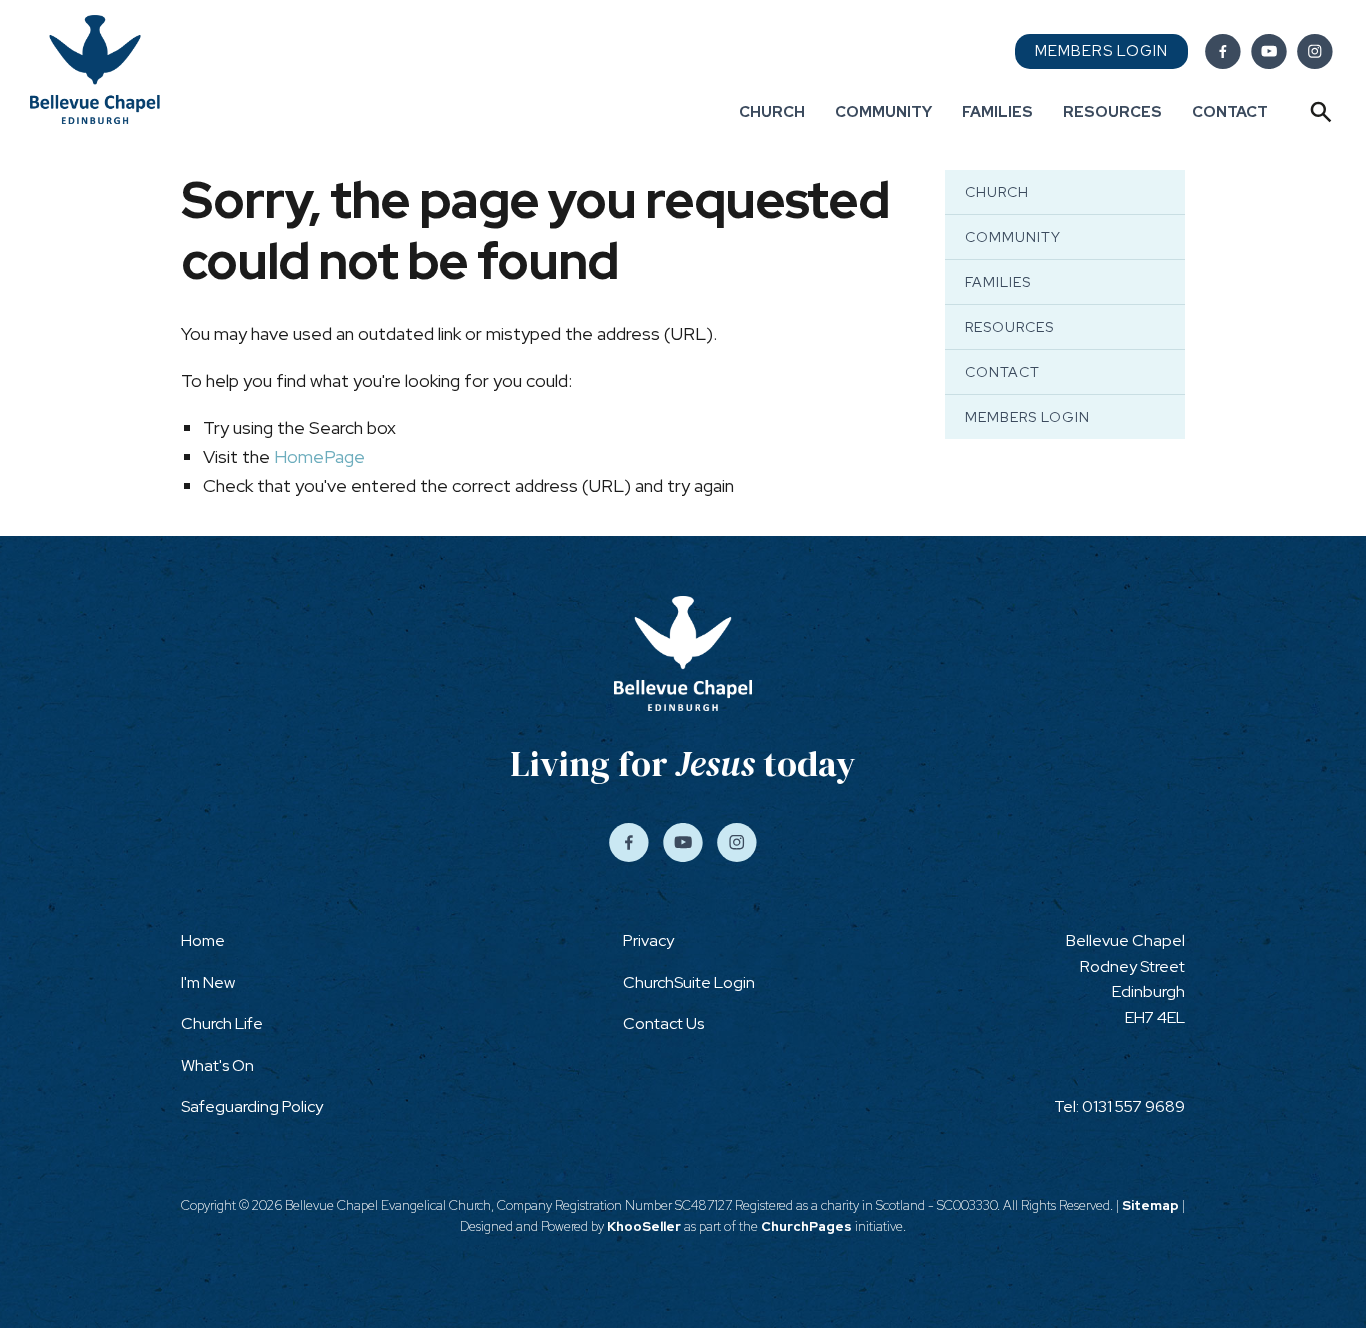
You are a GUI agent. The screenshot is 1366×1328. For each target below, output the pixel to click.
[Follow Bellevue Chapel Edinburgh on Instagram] (1315, 52)
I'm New (208, 982)
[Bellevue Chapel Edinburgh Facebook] (1223, 52)
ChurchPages (806, 1226)
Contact (1230, 112)
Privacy (648, 940)
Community (883, 112)
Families (997, 112)
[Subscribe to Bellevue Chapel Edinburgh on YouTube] (1269, 52)
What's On (217, 1065)
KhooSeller (644, 1226)
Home (203, 940)
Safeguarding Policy (252, 1106)
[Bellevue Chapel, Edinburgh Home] (95, 67)
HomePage (319, 456)
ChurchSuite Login (689, 982)
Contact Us (663, 1023)
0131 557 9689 (1133, 1106)
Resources (1112, 112)
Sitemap (1150, 1205)
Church (772, 112)
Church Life (222, 1023)
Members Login (1101, 51)
